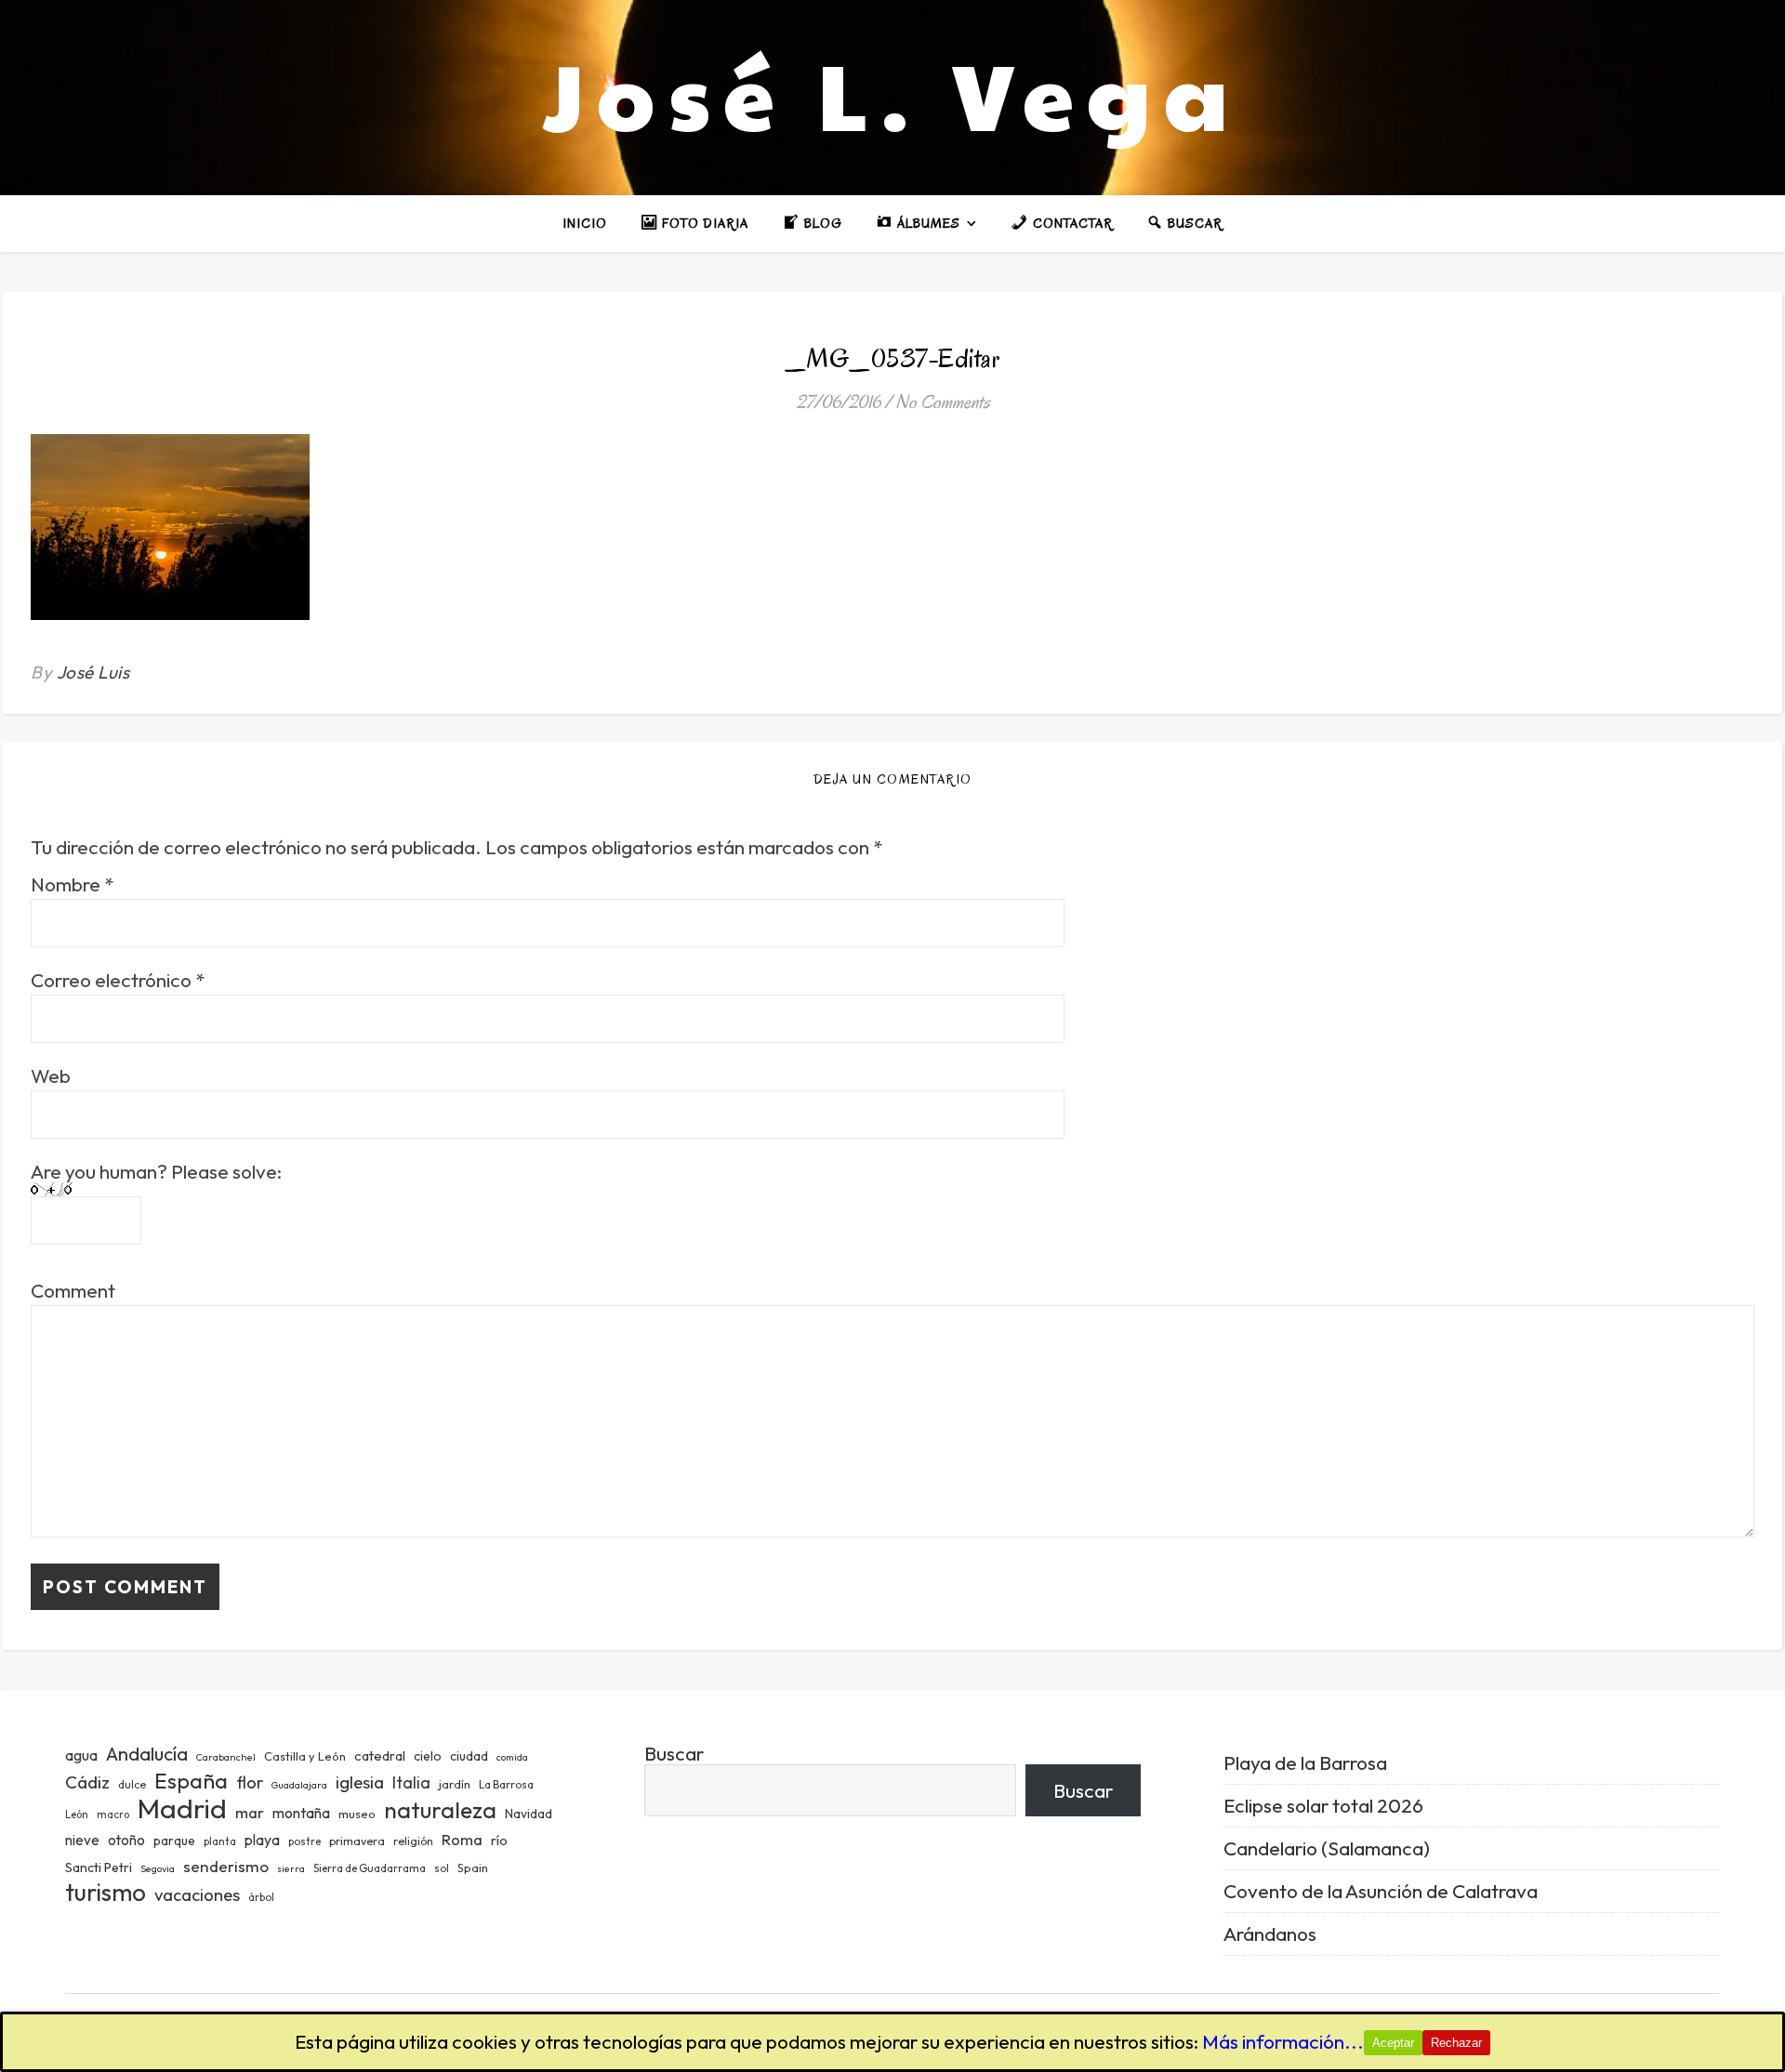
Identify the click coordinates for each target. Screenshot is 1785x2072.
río (499, 1840)
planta (220, 1841)
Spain (473, 1867)
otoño (126, 1840)
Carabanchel (226, 1757)
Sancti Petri (99, 1867)
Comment (73, 1291)
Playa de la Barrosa (1305, 1762)
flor (250, 1782)
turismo (106, 1892)
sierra (291, 1868)
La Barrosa (506, 1784)
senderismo (226, 1866)
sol (442, 1868)
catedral (380, 1755)
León (77, 1815)
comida (512, 1757)
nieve (82, 1840)
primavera (357, 1841)
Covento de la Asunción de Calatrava (1381, 1891)
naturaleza (440, 1809)
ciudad (469, 1756)
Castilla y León (305, 1756)
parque (174, 1841)
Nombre (72, 884)
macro (113, 1815)
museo (357, 1814)
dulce (132, 1784)
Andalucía (147, 1754)
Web (51, 1076)
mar (250, 1812)
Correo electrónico (118, 980)
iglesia (360, 1782)
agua (81, 1755)
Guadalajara (299, 1785)
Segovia (158, 1868)
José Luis (93, 672)
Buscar (674, 1753)
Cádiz (87, 1782)
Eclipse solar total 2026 (1323, 1805)
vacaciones (197, 1894)
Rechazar (1456, 2043)
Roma (462, 1839)
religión (413, 1841)
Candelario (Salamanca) (1327, 1848)
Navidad (529, 1814)
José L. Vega (892, 93)
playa (262, 1840)
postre (304, 1841)
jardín (455, 1784)
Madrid (182, 1808)
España (191, 1781)
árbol (261, 1897)
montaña (301, 1813)
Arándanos (1270, 1933)
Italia (411, 1783)
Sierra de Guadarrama (370, 1868)
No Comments (943, 402)
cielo (428, 1756)
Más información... (1283, 2041)
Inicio (585, 224)
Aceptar (1393, 2043)
